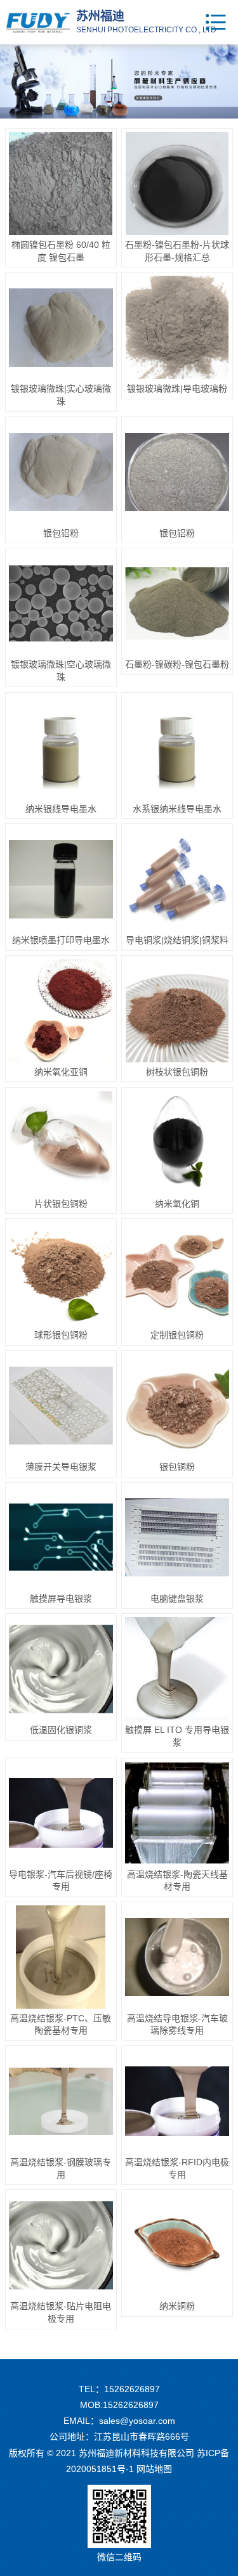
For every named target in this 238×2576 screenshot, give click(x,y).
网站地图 (154, 2469)
